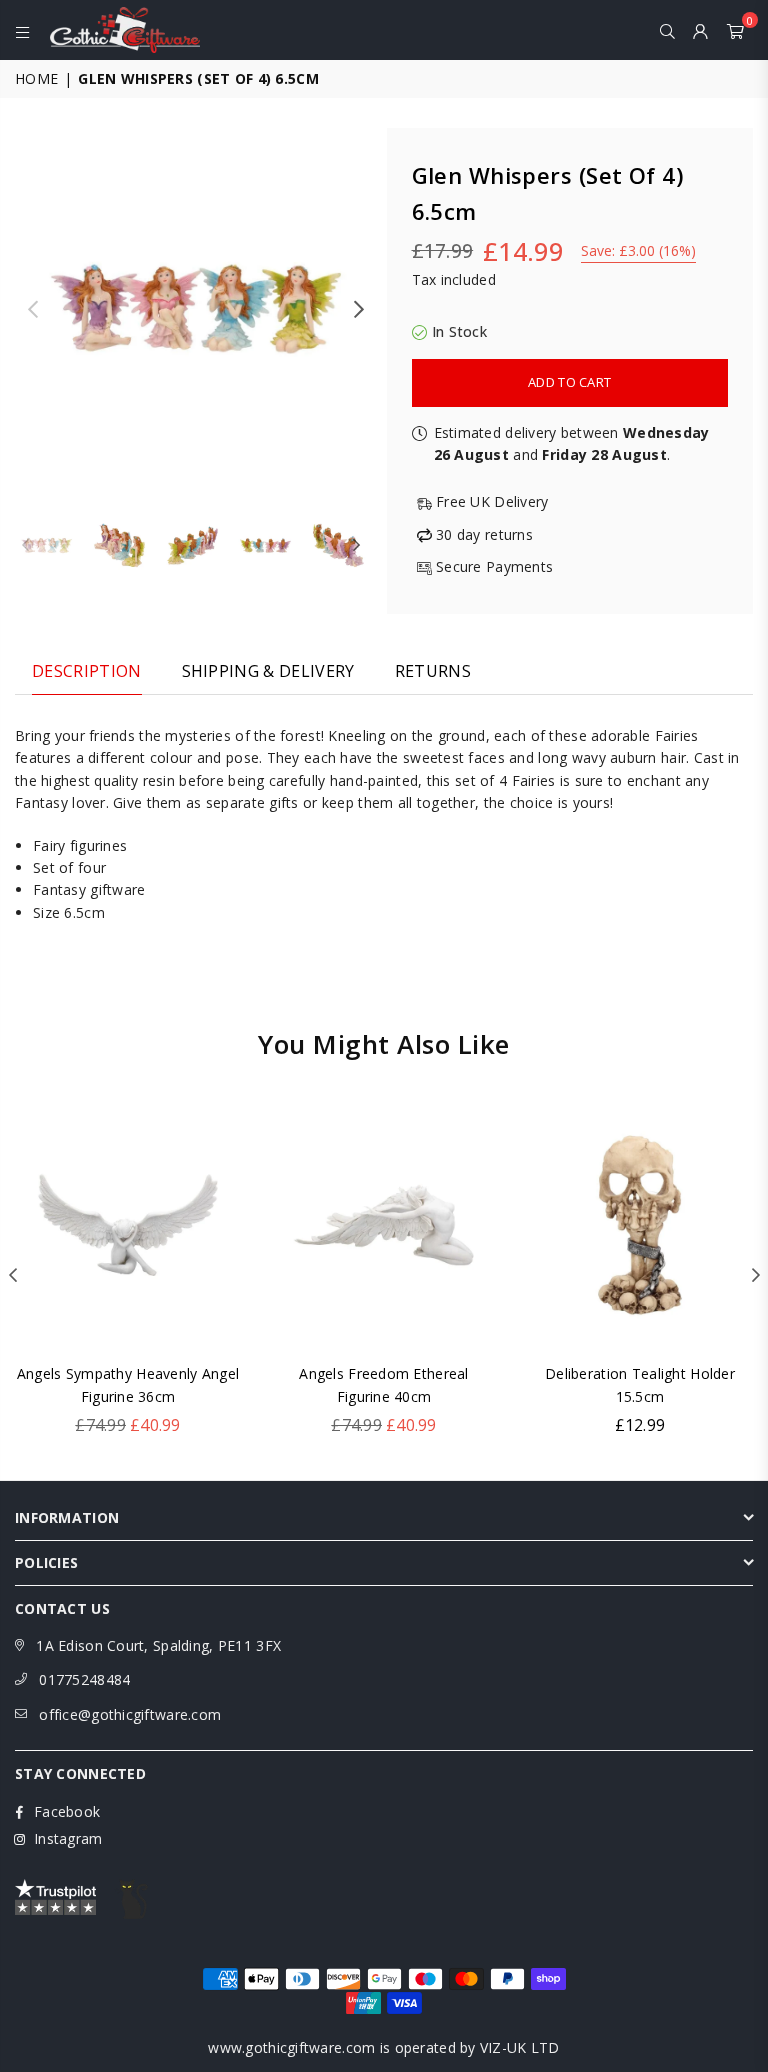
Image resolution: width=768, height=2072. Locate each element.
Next (359, 309)
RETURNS (433, 671)
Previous (32, 309)
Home (36, 78)
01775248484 (84, 1679)
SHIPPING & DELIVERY (268, 671)
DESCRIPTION (87, 671)
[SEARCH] (667, 30)
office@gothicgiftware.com (130, 1714)
